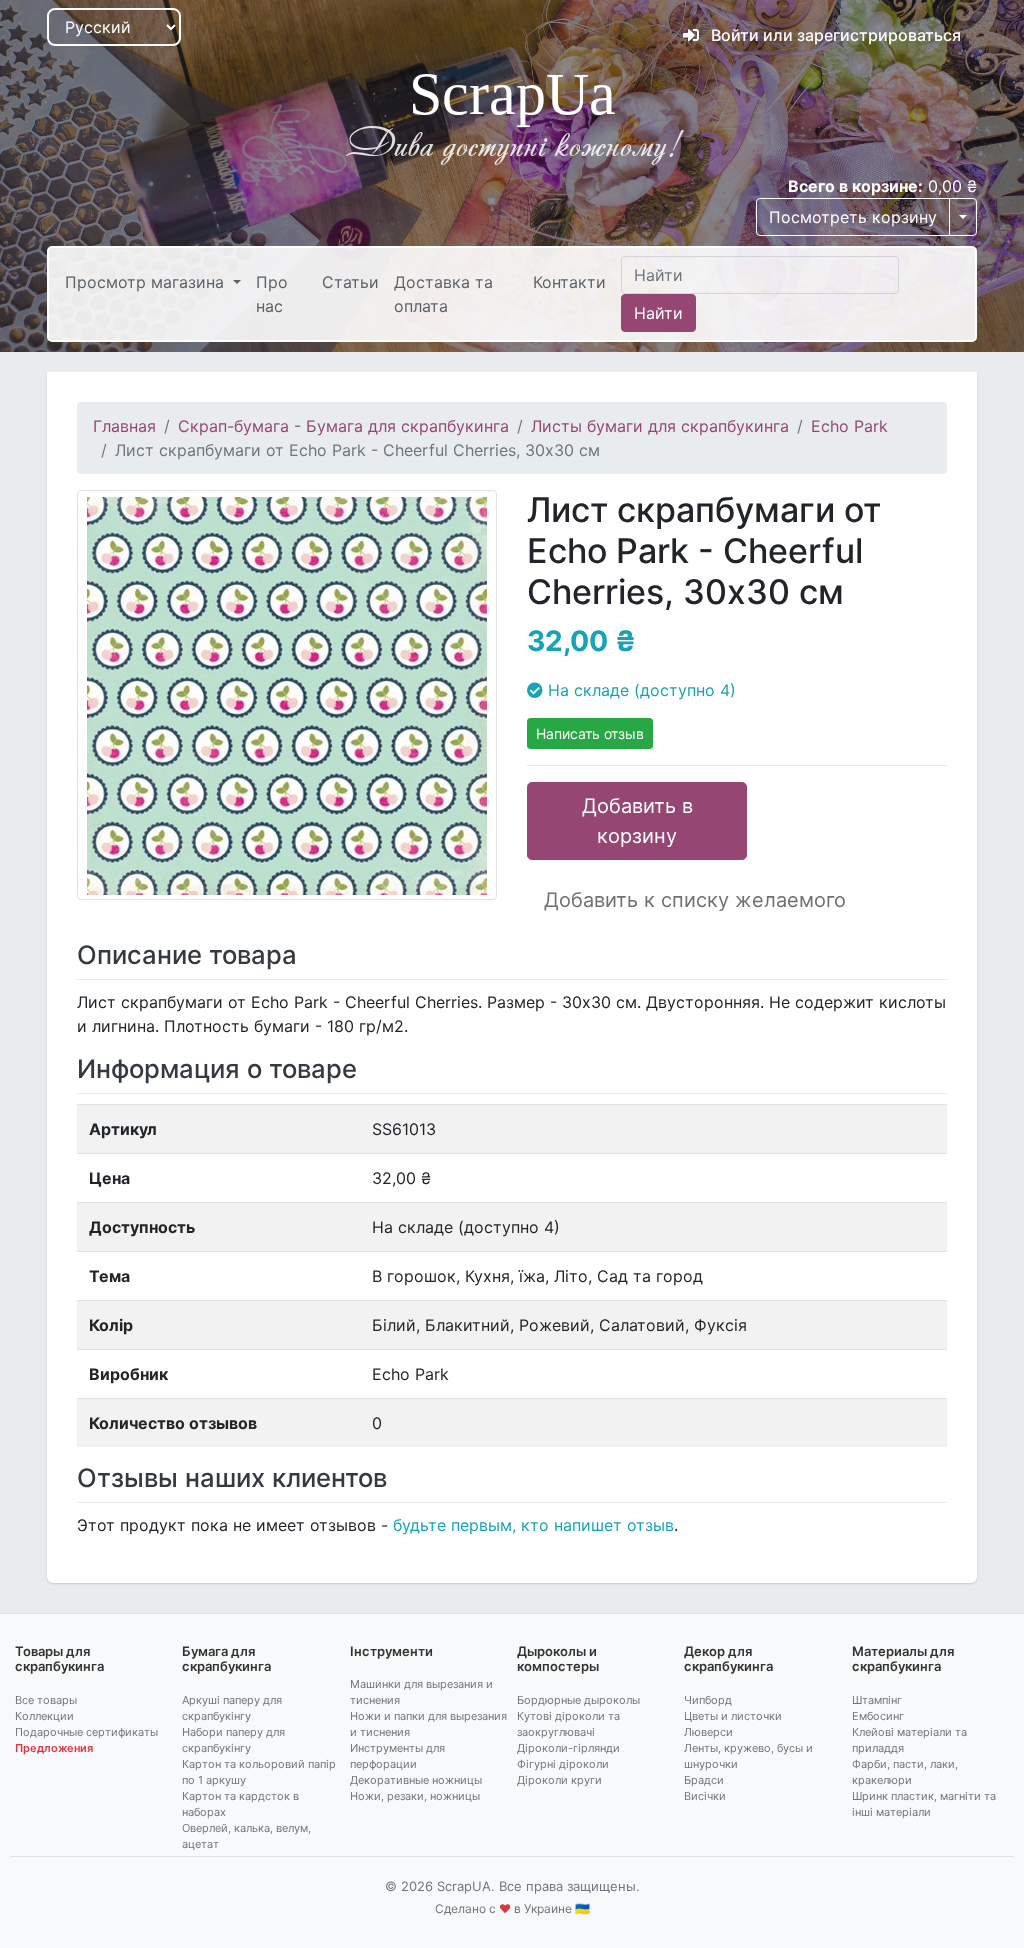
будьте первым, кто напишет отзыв (533, 1525)
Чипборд (708, 1700)
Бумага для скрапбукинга (226, 1659)
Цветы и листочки (733, 1716)
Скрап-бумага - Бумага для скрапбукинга (343, 426)
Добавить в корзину (637, 821)
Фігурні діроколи (563, 1764)
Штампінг (877, 1700)
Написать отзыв (590, 733)
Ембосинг (878, 1716)
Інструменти (391, 1651)
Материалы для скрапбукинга (903, 1659)
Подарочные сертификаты (86, 1732)
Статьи (350, 282)
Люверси (708, 1732)
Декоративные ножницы (416, 1780)
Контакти (569, 282)
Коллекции (44, 1716)
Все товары (46, 1700)
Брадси (704, 1780)
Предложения (54, 1748)
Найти (658, 313)
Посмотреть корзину (853, 217)
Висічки (705, 1796)
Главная (124, 426)
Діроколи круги (559, 1780)
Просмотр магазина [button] (147, 282)
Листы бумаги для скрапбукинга (660, 426)
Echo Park (849, 426)
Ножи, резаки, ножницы (415, 1796)
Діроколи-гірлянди (568, 1748)
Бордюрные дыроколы (578, 1700)
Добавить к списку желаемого (695, 900)
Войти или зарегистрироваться (834, 35)
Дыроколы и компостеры (558, 1659)
